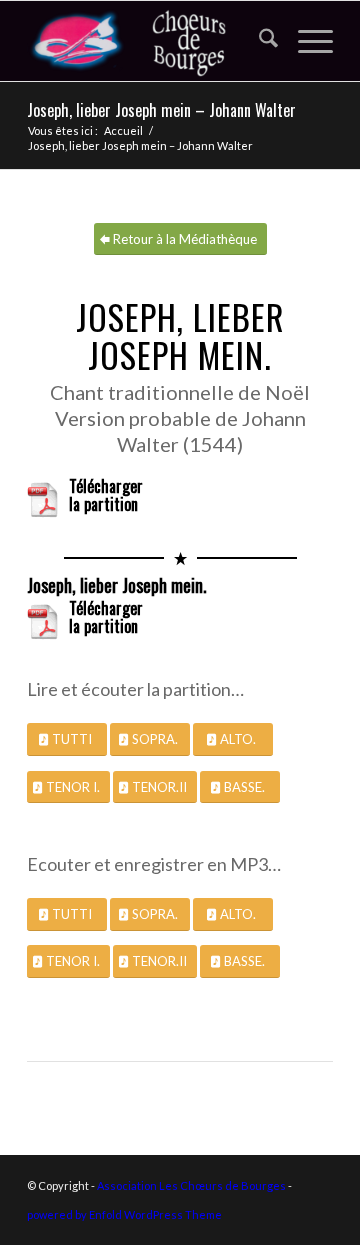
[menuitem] (258, 41)
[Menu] (305, 41)
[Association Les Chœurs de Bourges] (149, 41)
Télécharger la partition (106, 497)
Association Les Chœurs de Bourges (191, 1185)
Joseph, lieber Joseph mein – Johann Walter (161, 110)
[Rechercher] (258, 41)
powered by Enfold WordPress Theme (124, 1214)
